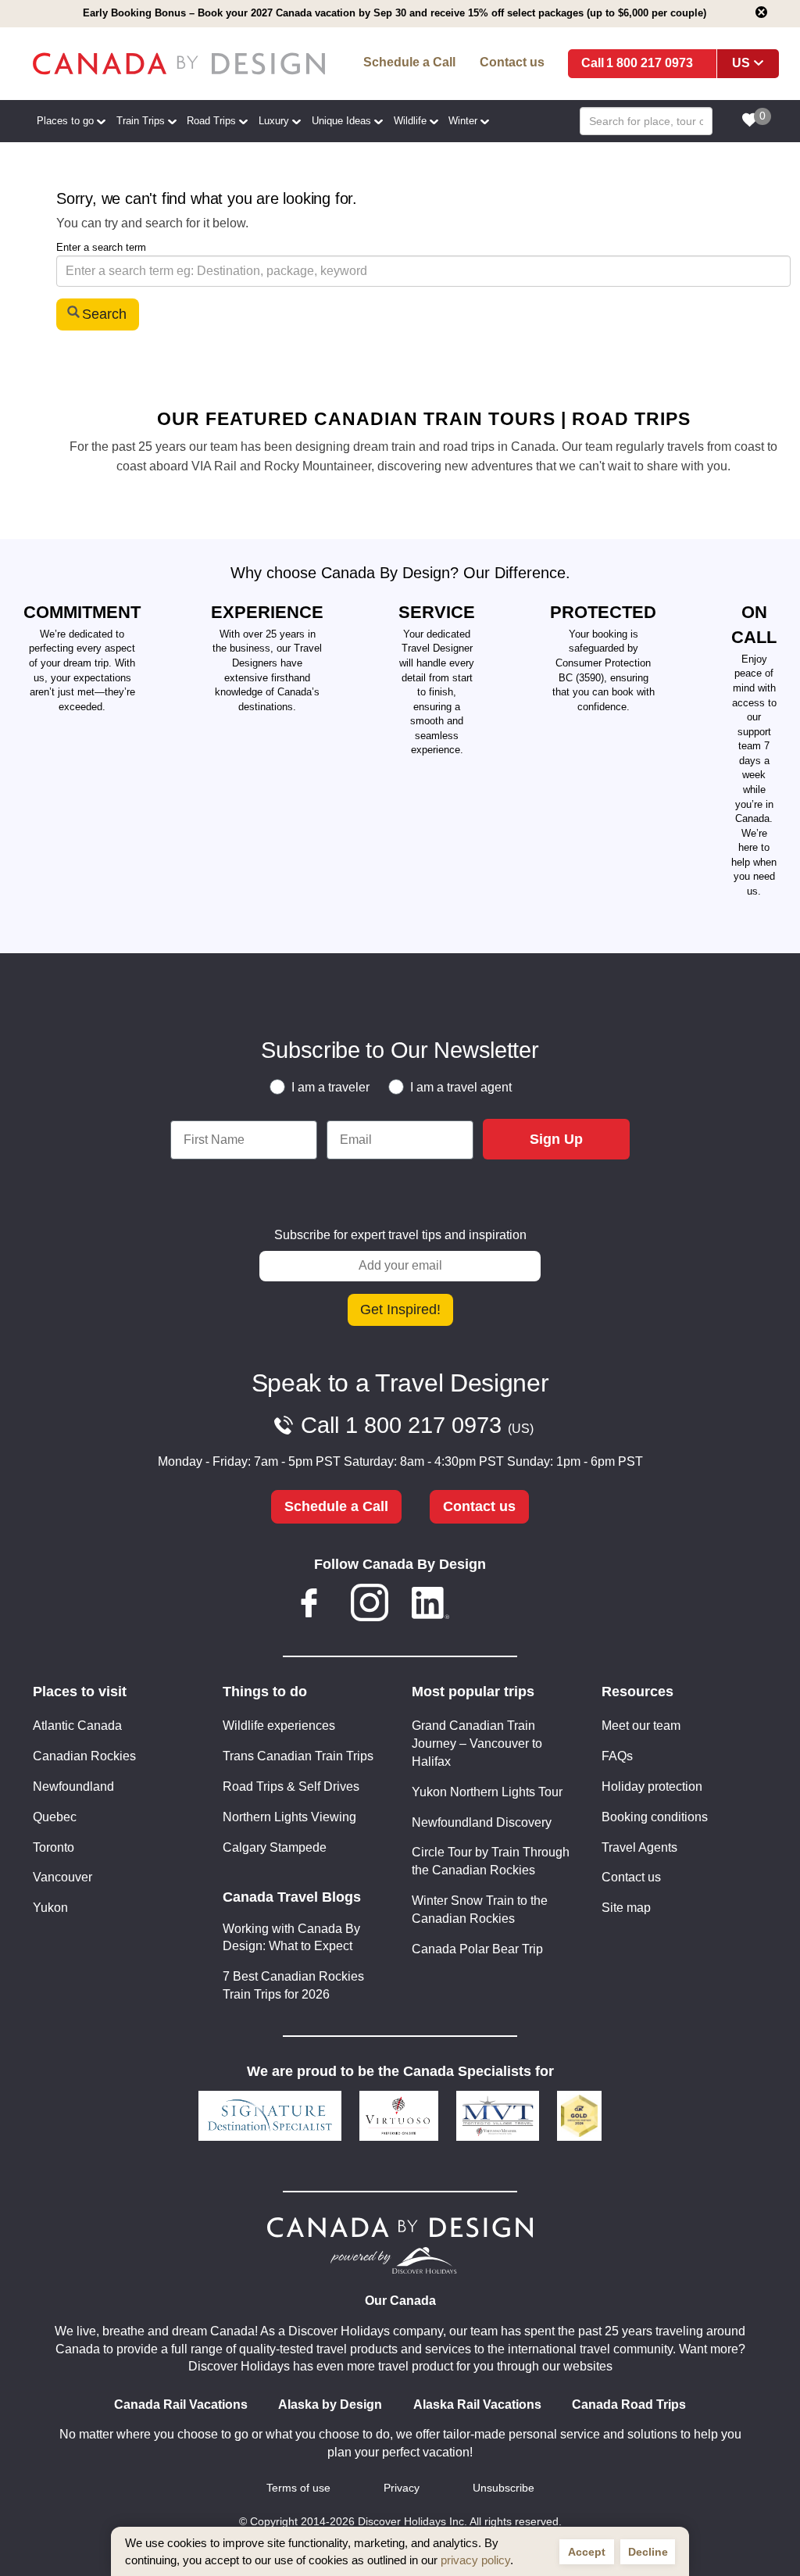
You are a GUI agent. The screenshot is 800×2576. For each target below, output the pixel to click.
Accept (587, 2552)
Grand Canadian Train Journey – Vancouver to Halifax (477, 1744)
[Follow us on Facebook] (309, 1605)
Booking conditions (655, 1817)
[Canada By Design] (179, 64)
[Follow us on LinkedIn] (430, 1605)
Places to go (65, 121)
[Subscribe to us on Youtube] (491, 1605)
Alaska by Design (330, 2405)
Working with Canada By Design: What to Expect (291, 1938)
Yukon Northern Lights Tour (487, 1792)
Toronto (54, 1847)
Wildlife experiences (279, 1726)
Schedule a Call (409, 62)
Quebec (55, 1817)
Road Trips (211, 121)
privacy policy (475, 2560)
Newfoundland (73, 1786)
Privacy (402, 2488)
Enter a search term (101, 247)
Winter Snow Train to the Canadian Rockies (480, 1910)
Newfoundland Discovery (482, 1822)
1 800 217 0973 (650, 63)
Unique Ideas (341, 121)
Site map (626, 1908)
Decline (648, 2552)
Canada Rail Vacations (181, 2405)
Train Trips (141, 121)
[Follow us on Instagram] (370, 1605)
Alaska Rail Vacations (477, 2405)
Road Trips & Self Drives (291, 1786)
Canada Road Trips (629, 2405)
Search (104, 314)
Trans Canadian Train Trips (298, 1756)
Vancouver (62, 1877)
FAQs (617, 1756)
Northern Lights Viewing (289, 1817)
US (741, 63)
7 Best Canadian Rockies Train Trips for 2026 (293, 1985)
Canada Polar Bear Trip (477, 1949)
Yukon (50, 1908)
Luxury (274, 121)
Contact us (512, 62)
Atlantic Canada (77, 1726)
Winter (463, 121)
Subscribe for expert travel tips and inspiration (400, 1235)
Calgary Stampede (275, 1847)
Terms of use (298, 2488)
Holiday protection (652, 1786)
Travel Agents (639, 1847)
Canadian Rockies (84, 1756)
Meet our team (641, 1726)
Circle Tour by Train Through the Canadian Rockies (491, 1861)
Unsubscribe (504, 2488)
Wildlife (410, 121)
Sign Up (556, 1139)
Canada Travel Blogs (292, 1897)
